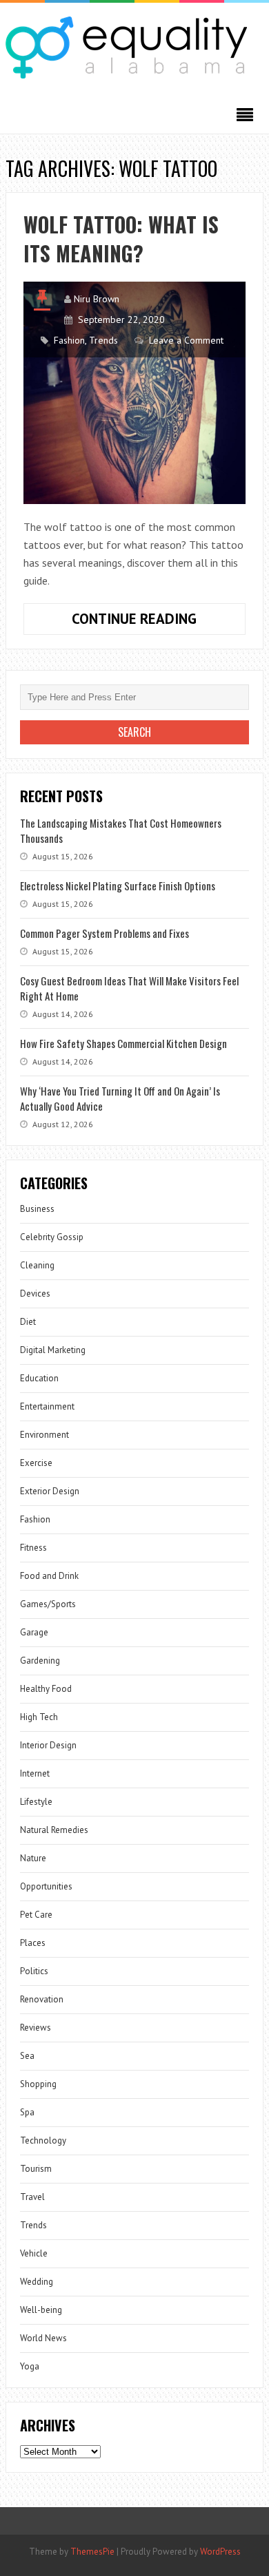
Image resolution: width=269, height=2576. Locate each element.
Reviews (36, 2028)
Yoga (30, 2366)
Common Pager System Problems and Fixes (104, 933)
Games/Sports (48, 1604)
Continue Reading (159, 622)
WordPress (220, 2552)
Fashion (69, 340)
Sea (27, 2056)
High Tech (39, 1717)
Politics (34, 1971)
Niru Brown (97, 299)
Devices (35, 1294)
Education (39, 1378)
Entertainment (47, 1406)
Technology (43, 2140)
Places (33, 1943)
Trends (103, 340)
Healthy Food (46, 1689)
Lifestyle (36, 1802)
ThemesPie (92, 2552)
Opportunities (46, 1886)
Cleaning (37, 1265)
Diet (28, 1322)
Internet (35, 1773)
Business (37, 1209)
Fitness (33, 1548)
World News (43, 2338)
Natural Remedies (54, 1830)
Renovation (42, 1999)
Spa (27, 2112)
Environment (44, 1435)
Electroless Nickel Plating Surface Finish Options (118, 886)
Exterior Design (50, 1491)
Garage (34, 1632)
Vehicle (34, 2253)
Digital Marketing (53, 1350)
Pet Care (36, 1915)
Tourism (36, 2169)
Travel (32, 2197)
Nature (33, 1858)
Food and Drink (49, 1576)
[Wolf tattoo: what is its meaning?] (134, 392)
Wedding (37, 2282)
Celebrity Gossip (52, 1237)
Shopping (38, 2084)
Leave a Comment (186, 340)
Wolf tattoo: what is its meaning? (121, 239)
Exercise (36, 1463)
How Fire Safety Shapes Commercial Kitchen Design (123, 1043)
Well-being (41, 2310)
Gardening (40, 1661)
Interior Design (48, 1745)
